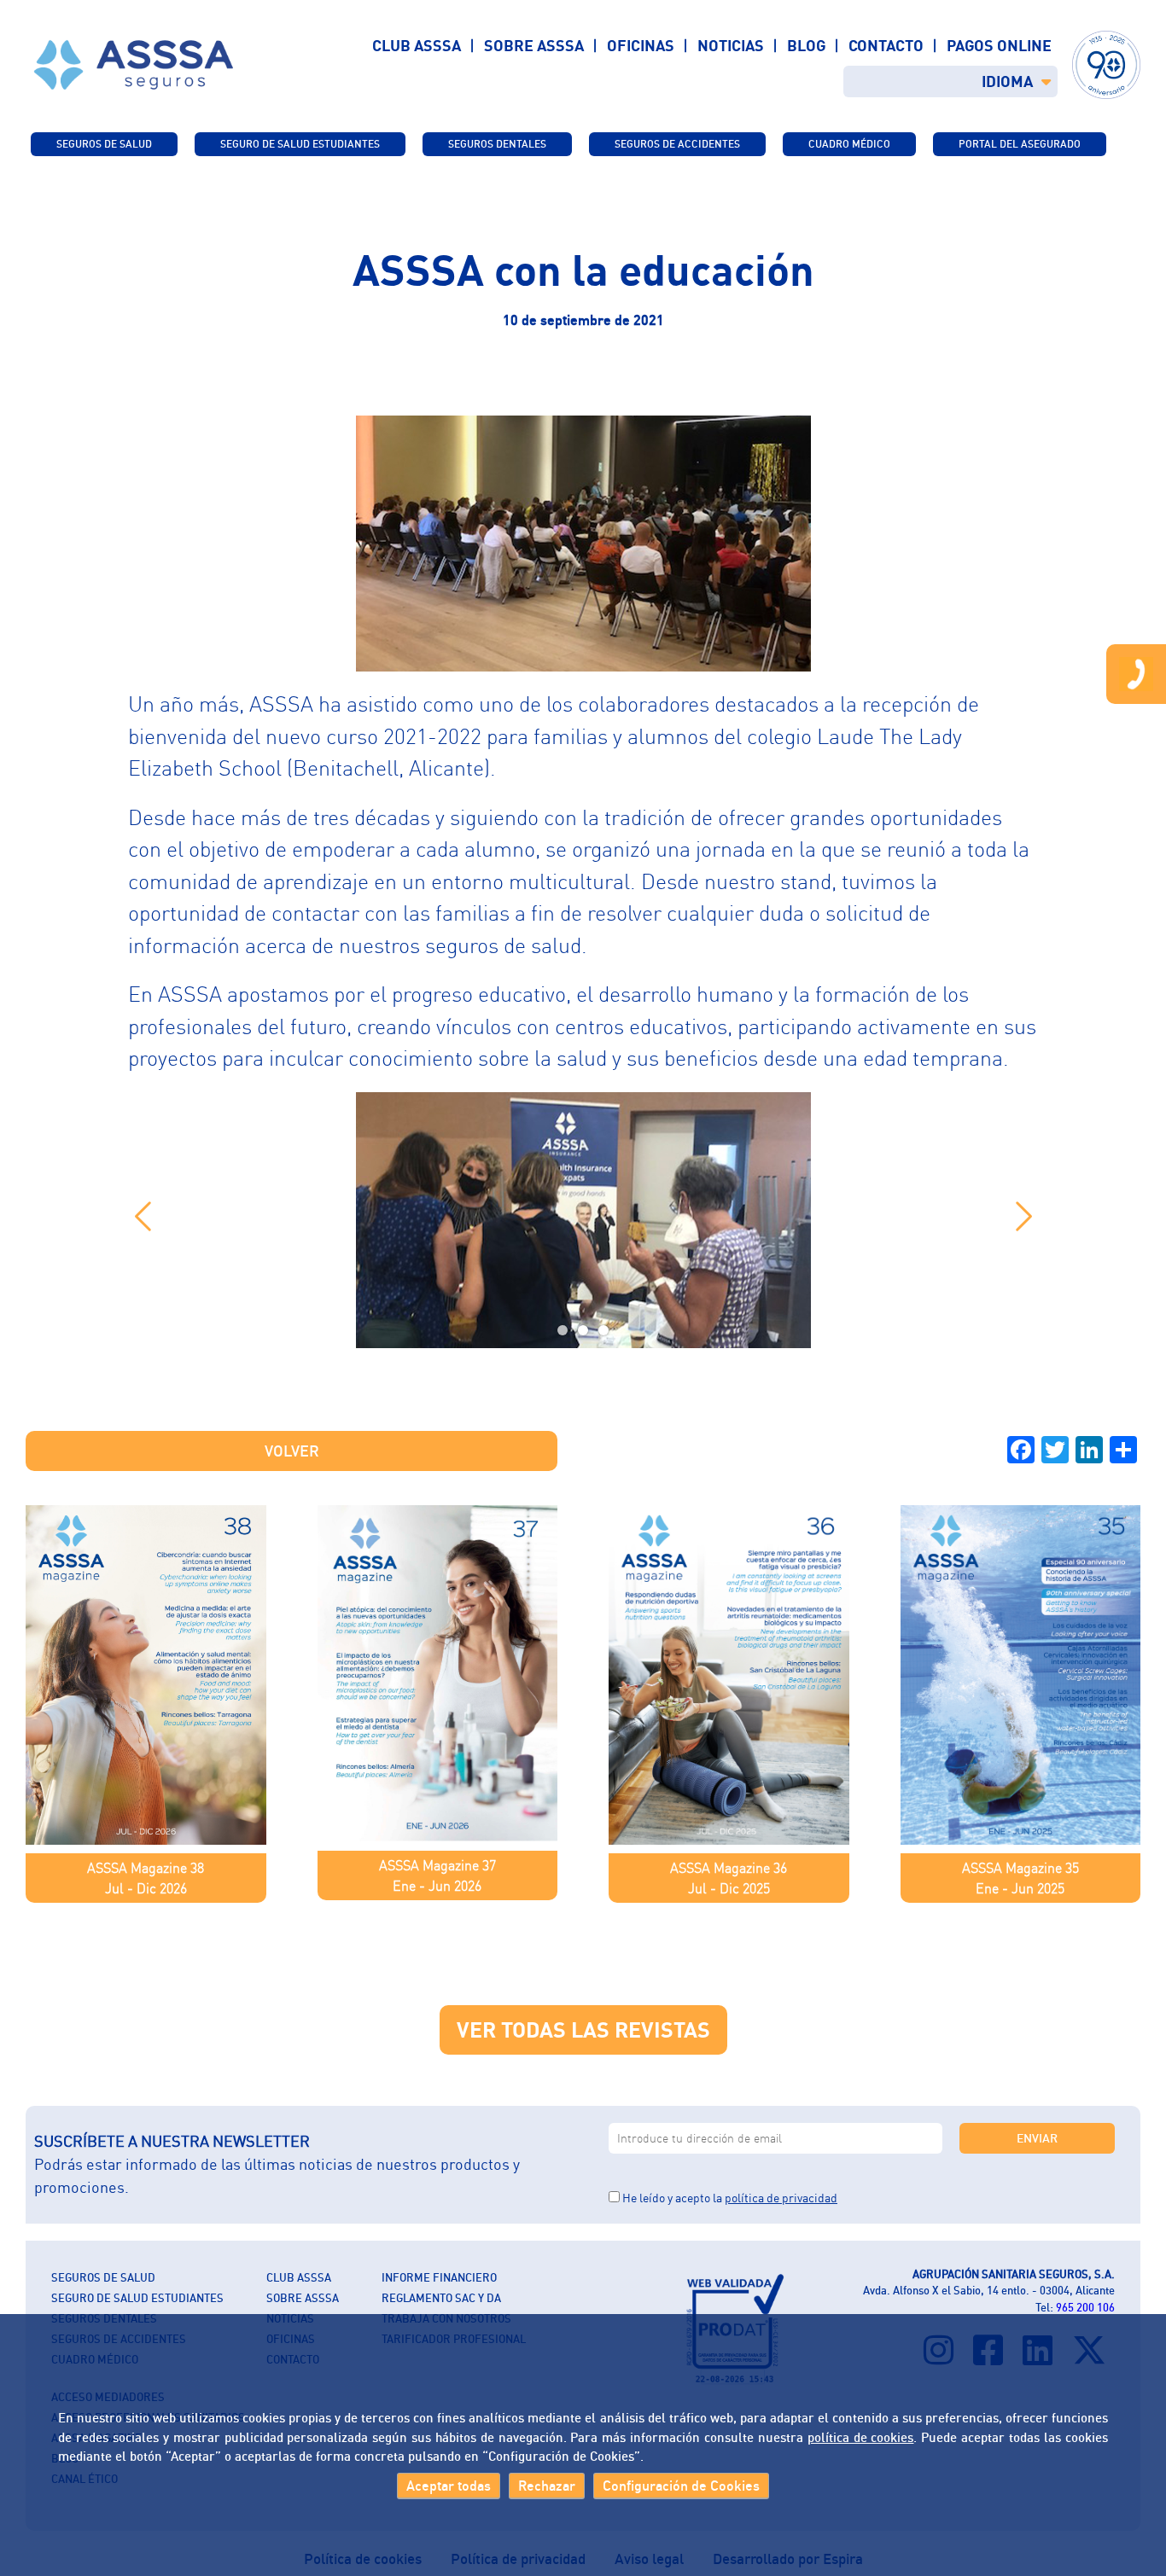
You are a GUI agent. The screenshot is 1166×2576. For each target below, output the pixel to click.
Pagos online (999, 45)
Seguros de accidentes (677, 144)
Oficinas (641, 45)
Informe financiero (439, 2277)
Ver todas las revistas (583, 2029)
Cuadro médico (849, 144)
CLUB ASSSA (299, 2277)
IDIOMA (1007, 81)
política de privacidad (781, 2198)
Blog (806, 45)
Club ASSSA (417, 45)
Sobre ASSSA (534, 45)
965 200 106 (1085, 2307)
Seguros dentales (497, 144)
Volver (292, 1451)
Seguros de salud (104, 144)
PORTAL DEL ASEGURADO (1020, 144)
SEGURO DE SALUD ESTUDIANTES (300, 144)
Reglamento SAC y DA (441, 2298)
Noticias (731, 45)
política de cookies (861, 2437)
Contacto (886, 45)
